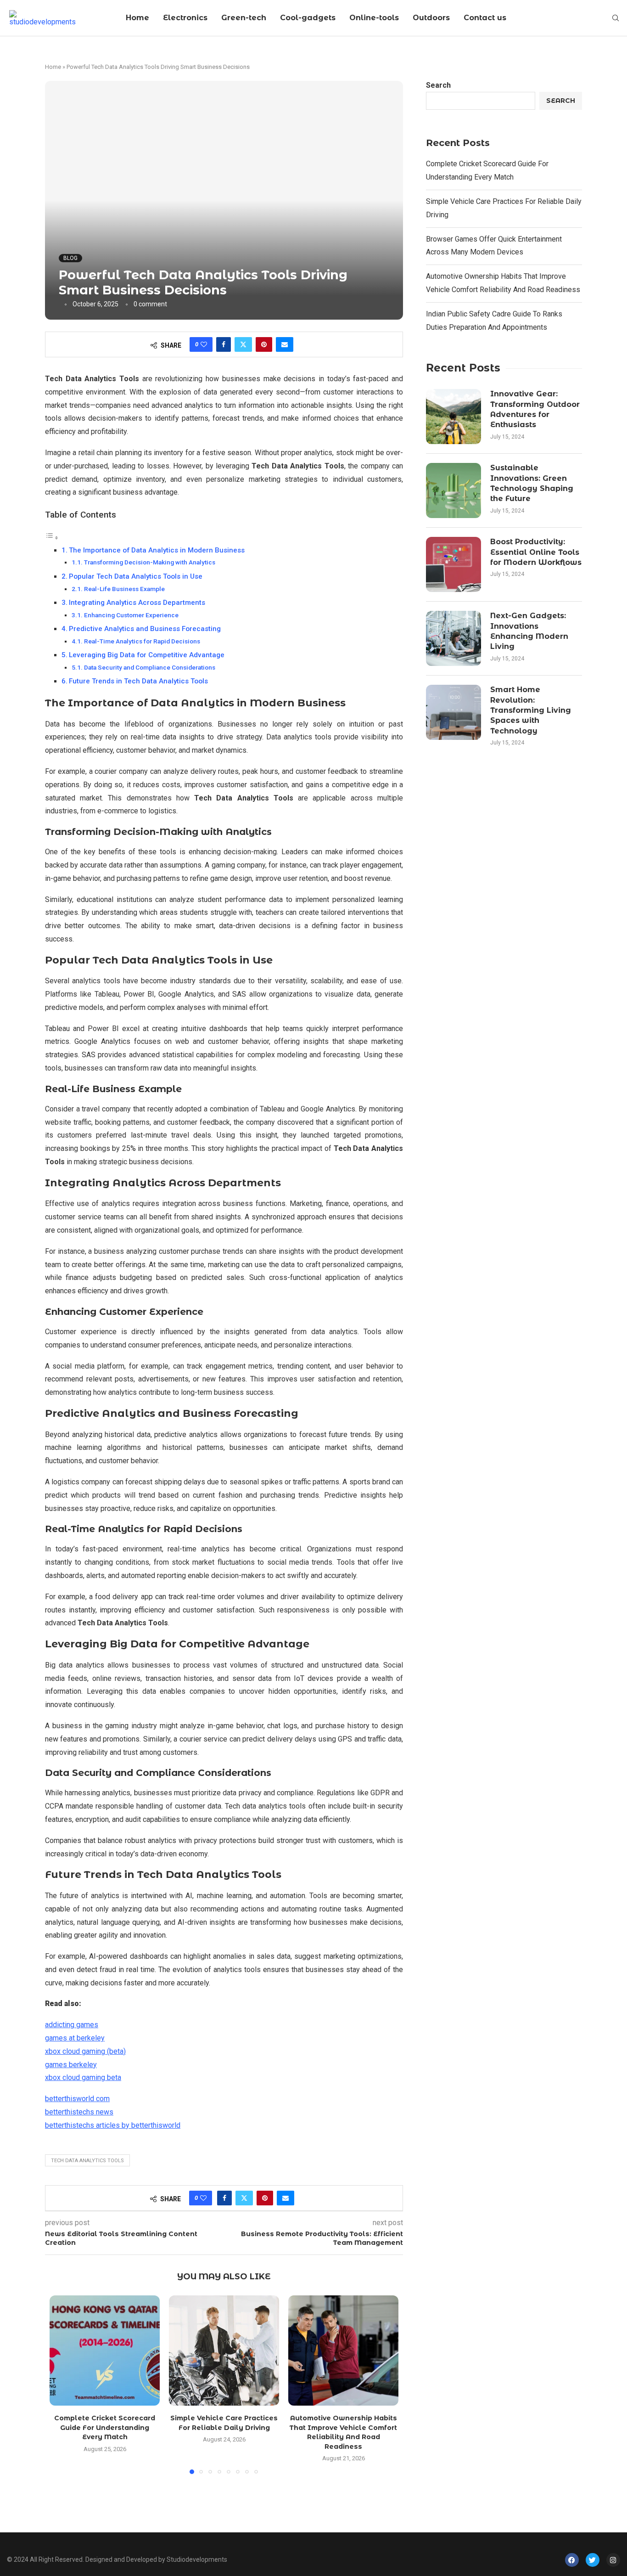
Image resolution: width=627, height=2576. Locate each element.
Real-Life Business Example (124, 589)
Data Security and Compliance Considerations (150, 667)
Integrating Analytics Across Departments (137, 603)
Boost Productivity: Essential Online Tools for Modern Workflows (536, 552)
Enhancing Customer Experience (131, 615)
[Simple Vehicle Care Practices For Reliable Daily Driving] (224, 2351)
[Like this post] (204, 344)
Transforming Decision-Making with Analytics (150, 562)
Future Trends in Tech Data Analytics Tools (138, 681)
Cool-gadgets (308, 18)
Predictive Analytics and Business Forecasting (145, 629)
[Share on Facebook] (224, 344)
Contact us (485, 18)
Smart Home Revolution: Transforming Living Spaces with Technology (531, 710)
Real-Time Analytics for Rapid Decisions (142, 641)
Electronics (185, 18)
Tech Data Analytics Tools (87, 2161)
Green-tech (244, 18)
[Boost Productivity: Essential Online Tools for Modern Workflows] (453, 564)
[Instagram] (613, 2560)
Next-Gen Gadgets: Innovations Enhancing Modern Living (529, 631)
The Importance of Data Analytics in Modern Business (157, 550)
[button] (62, 2384)
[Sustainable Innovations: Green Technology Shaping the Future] (453, 490)
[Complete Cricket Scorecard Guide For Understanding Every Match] (105, 2351)
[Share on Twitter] (243, 344)
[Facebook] (572, 2560)
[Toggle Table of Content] (52, 538)
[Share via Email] (285, 344)
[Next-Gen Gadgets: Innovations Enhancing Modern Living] (453, 638)
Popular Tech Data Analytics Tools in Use (136, 576)
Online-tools (374, 18)
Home (137, 18)
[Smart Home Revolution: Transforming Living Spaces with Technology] (453, 712)
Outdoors (431, 18)
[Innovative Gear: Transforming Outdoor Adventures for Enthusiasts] (453, 417)
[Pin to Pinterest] (264, 344)
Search (438, 85)
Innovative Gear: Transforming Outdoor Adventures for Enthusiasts (535, 409)
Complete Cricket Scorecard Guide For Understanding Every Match (105, 2427)
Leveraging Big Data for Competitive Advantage (147, 655)
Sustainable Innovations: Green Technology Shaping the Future (532, 483)
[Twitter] (593, 2560)
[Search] (616, 18)
